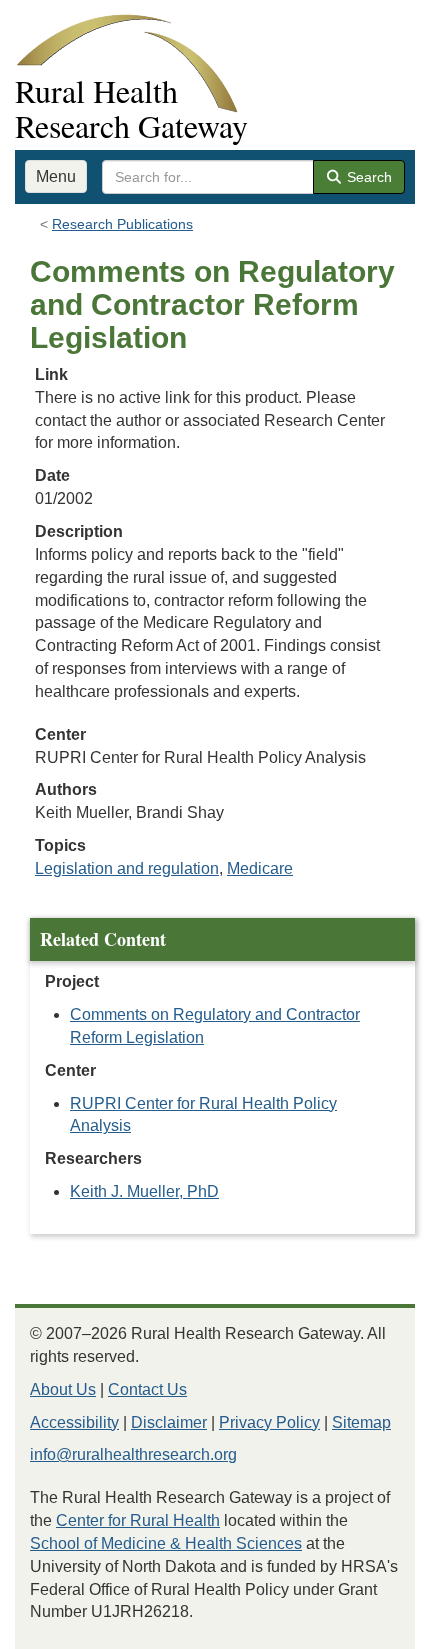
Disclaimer (169, 1422)
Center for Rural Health (138, 1520)
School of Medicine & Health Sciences (166, 1543)
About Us (63, 1389)
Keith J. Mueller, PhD (144, 1191)
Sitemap (361, 1422)
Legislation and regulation (127, 868)
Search (367, 177)
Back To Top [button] (365, 1624)
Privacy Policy (269, 1422)
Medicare (260, 868)
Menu (56, 176)
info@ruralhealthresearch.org (133, 1454)
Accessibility (74, 1422)
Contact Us (147, 1389)
